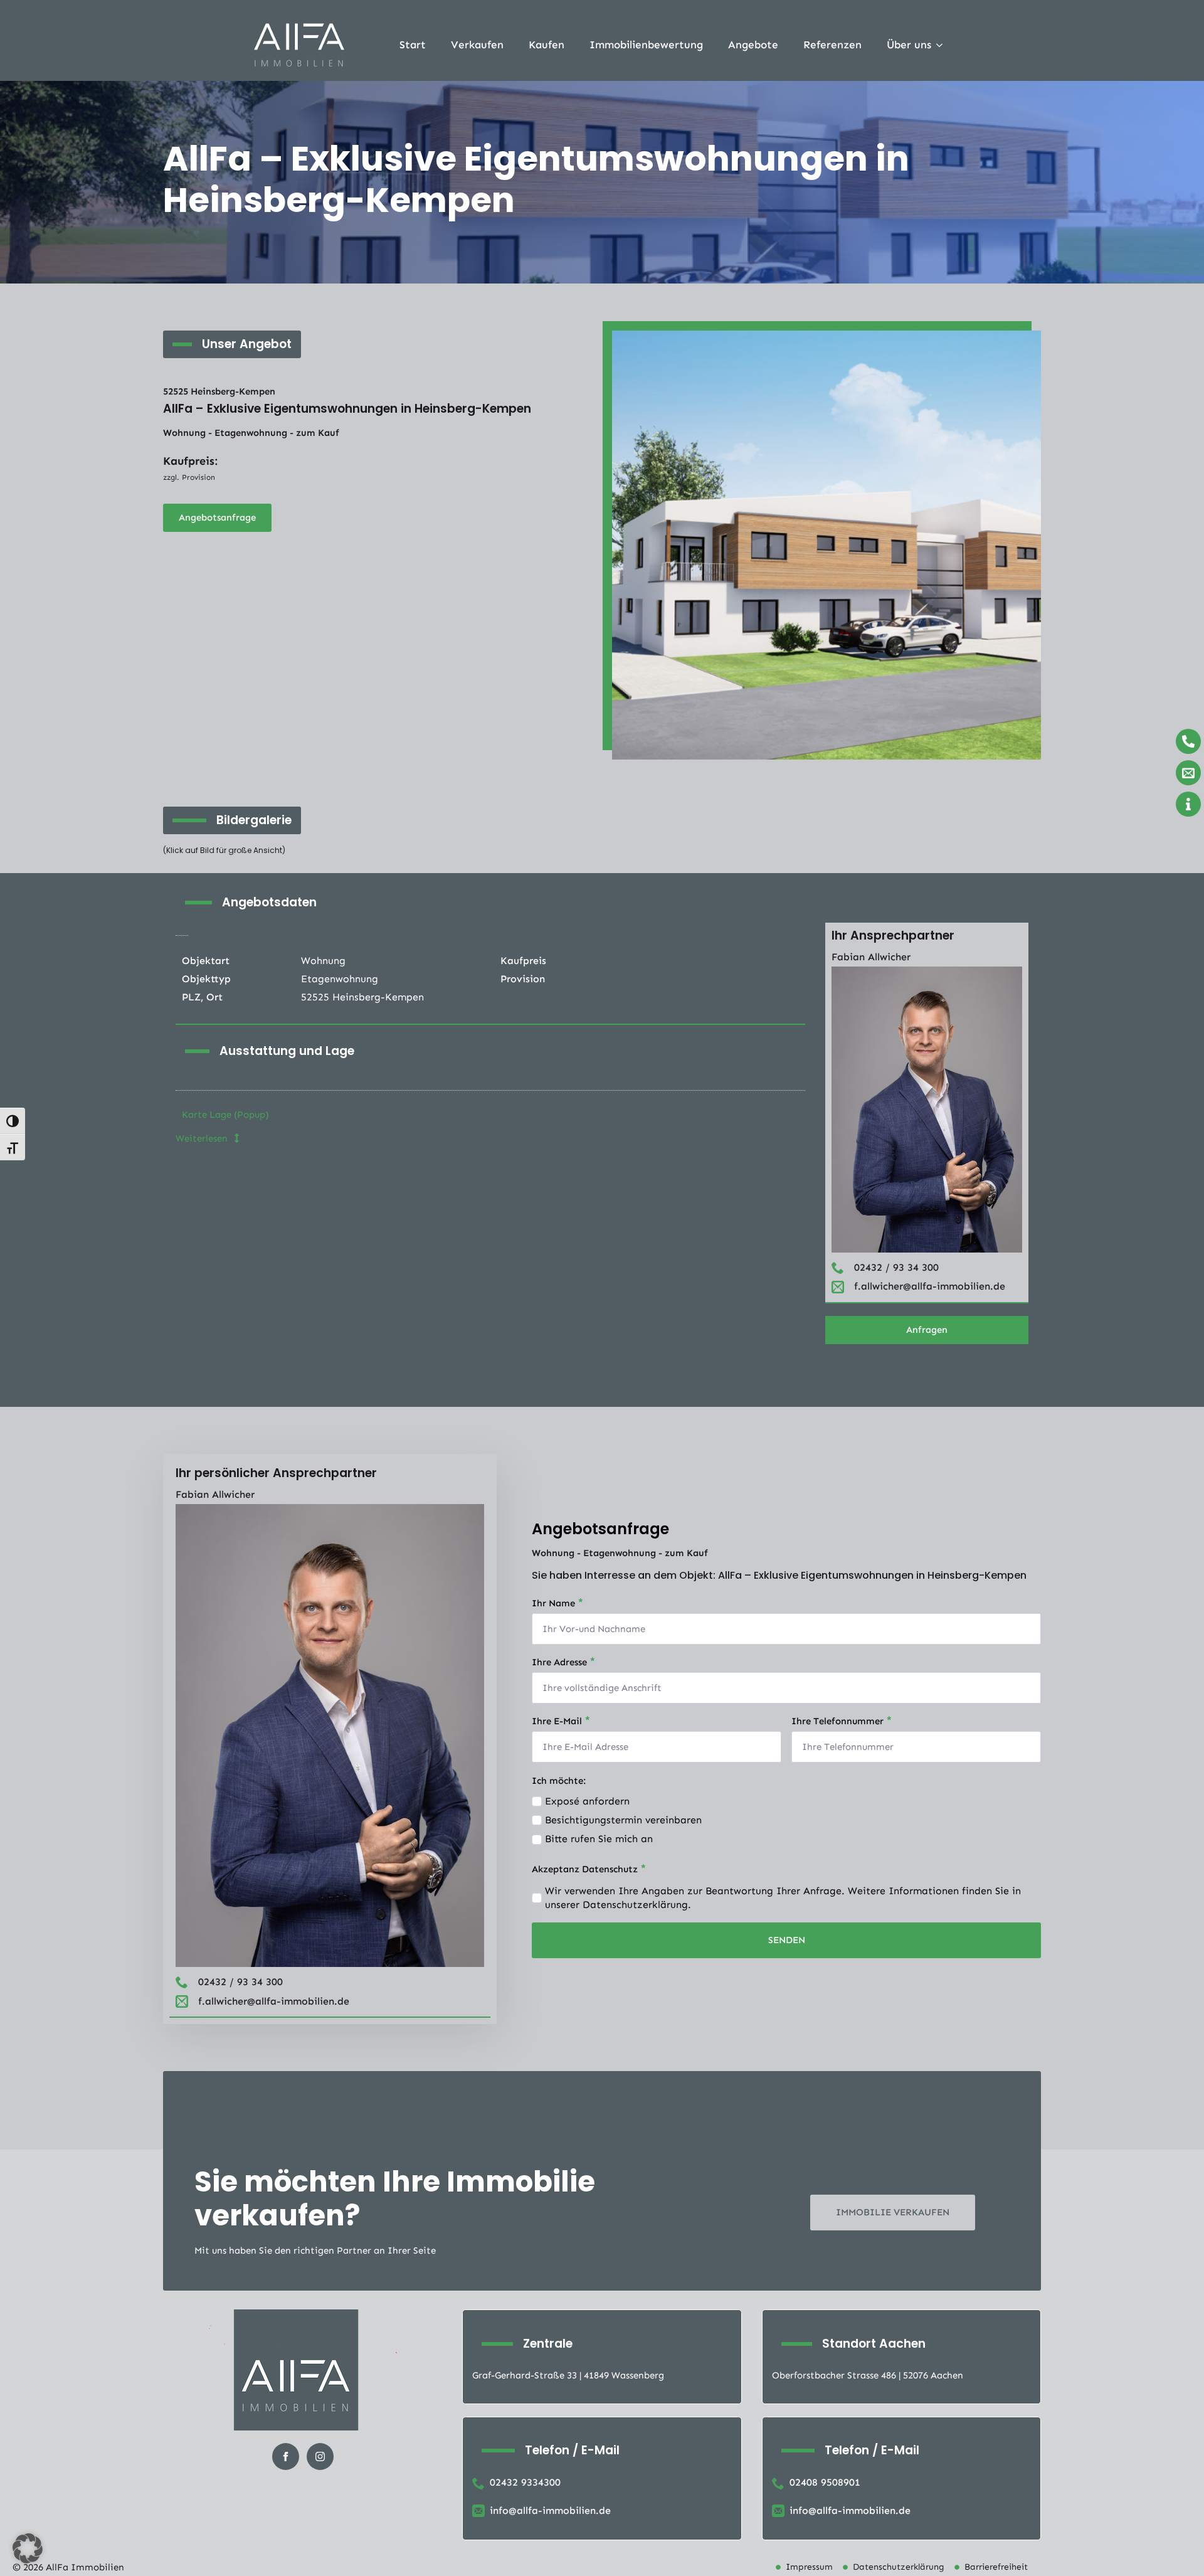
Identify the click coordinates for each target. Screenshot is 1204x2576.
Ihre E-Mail (561, 1720)
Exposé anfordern (587, 1801)
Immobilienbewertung (646, 45)
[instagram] (320, 2457)
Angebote (753, 45)
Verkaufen (477, 45)
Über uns (909, 45)
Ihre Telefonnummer (842, 1720)
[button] (28, 2548)
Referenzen (832, 45)
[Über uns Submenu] (943, 45)
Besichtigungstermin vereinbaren (623, 1820)
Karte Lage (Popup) (225, 1115)
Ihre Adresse (564, 1661)
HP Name (545, 1463)
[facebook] (286, 2457)
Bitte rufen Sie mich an (599, 1839)
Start (413, 45)
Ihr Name (558, 1602)
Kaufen (547, 45)
